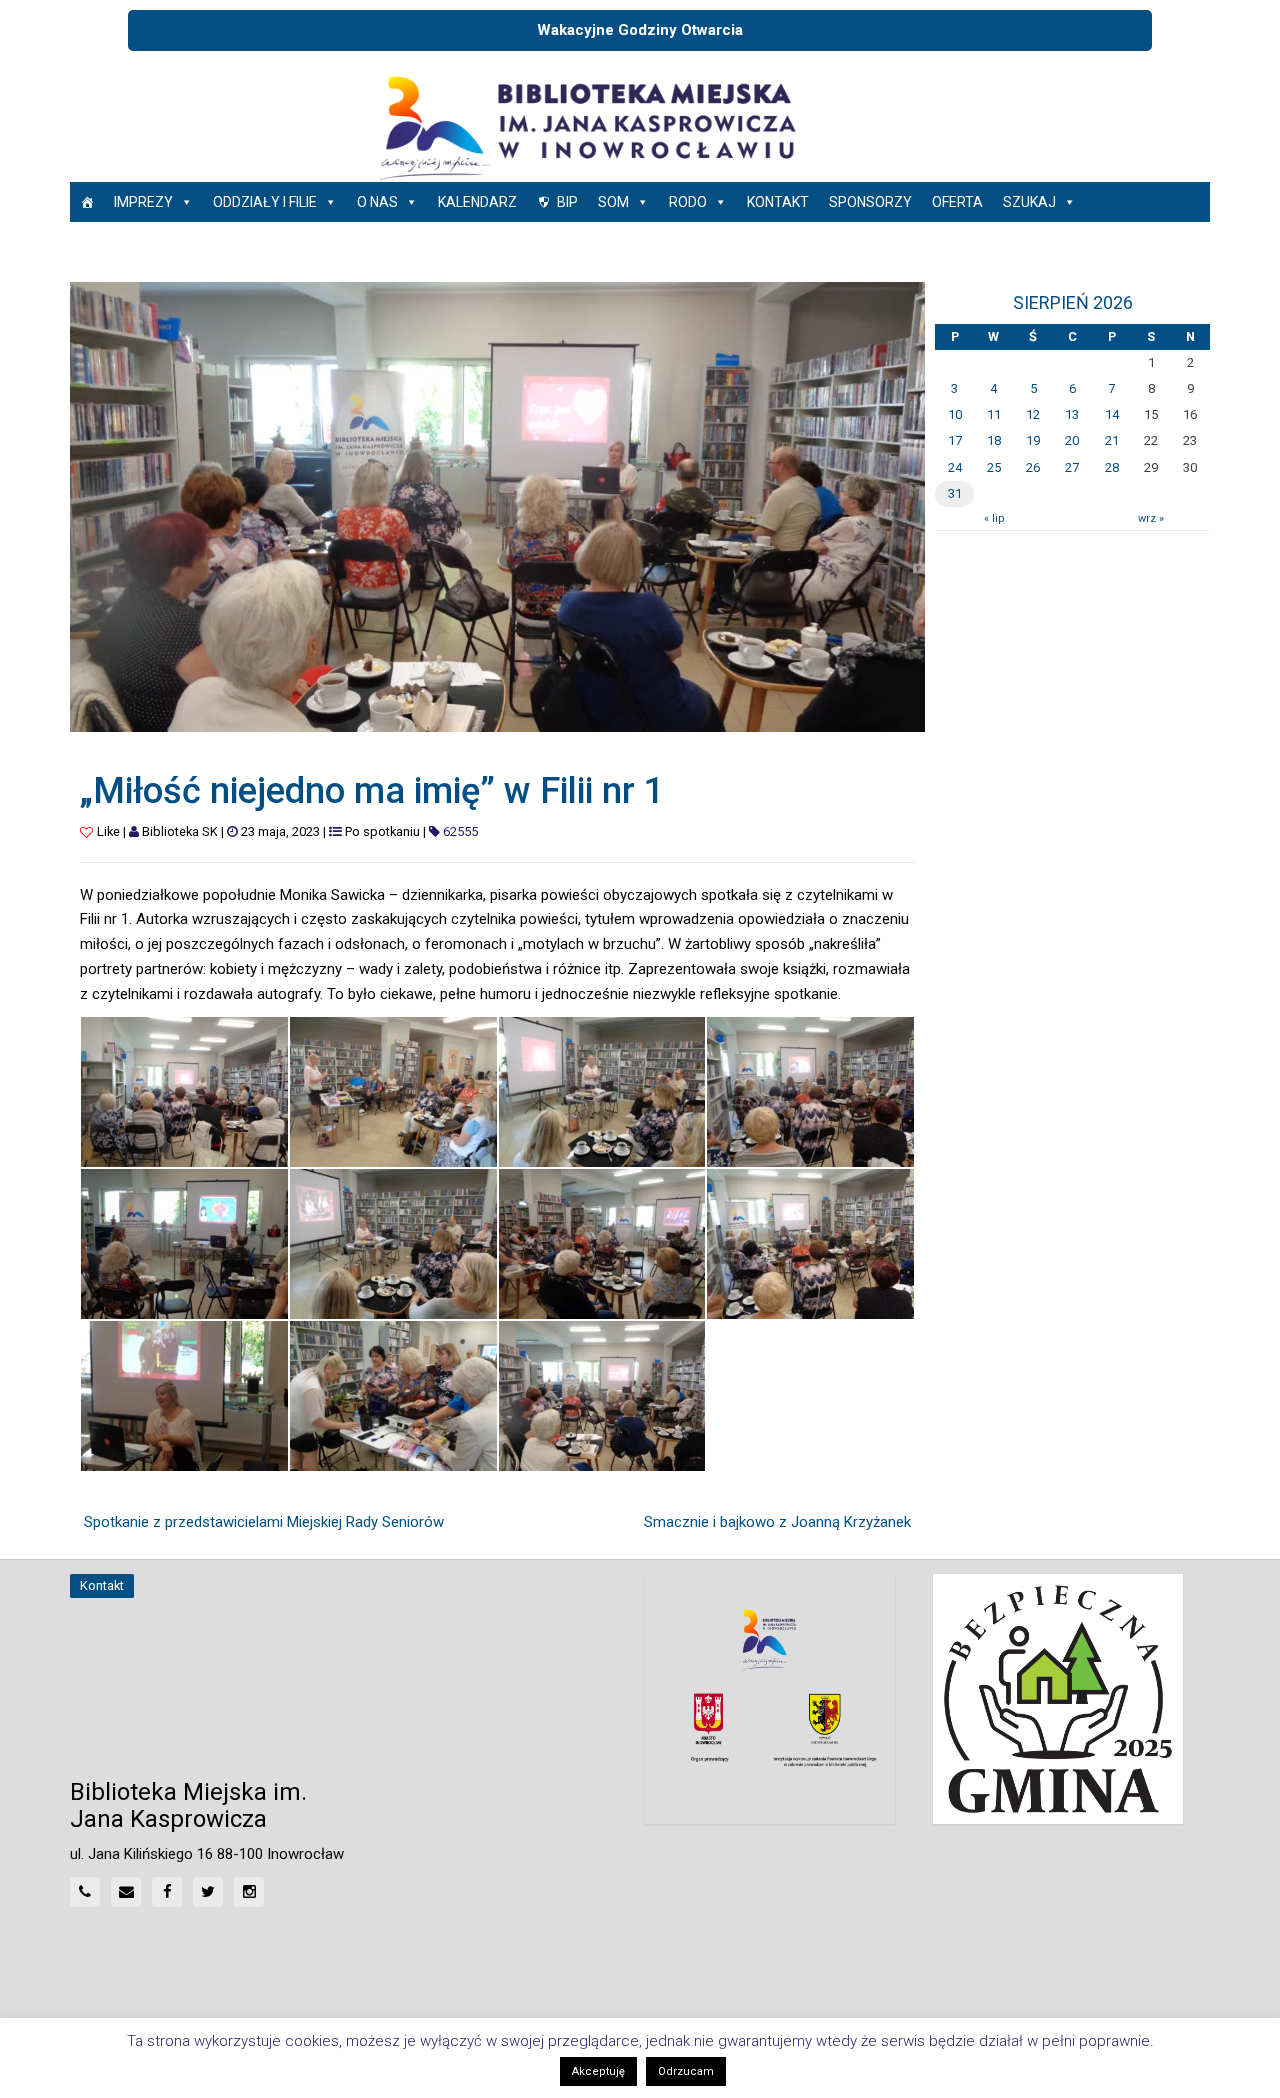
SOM (613, 202)
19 (1033, 440)
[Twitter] (208, 1892)
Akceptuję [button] (598, 2071)
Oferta (957, 202)
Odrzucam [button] (686, 2071)
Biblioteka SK (180, 831)
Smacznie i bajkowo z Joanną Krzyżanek (777, 1522)
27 (1072, 467)
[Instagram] (249, 1892)
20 (1072, 440)
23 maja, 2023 (280, 831)
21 (1112, 440)
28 (1112, 467)
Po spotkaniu (382, 831)
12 (1033, 414)
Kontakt (778, 202)
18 (994, 440)
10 (955, 414)
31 (955, 493)
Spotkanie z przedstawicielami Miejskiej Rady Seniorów (264, 1522)
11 (994, 414)
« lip (994, 518)
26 (1033, 467)
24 (955, 467)
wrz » (1151, 518)
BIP (567, 202)
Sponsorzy (870, 202)
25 (994, 467)
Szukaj (1029, 202)
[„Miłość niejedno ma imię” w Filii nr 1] (497, 506)
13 (1072, 414)
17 (955, 440)
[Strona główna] (87, 202)
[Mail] (126, 1892)
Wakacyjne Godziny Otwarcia (640, 30)
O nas (377, 202)
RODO (688, 202)
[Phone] (85, 1892)
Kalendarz (477, 202)
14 (1112, 414)
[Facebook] (167, 1892)
